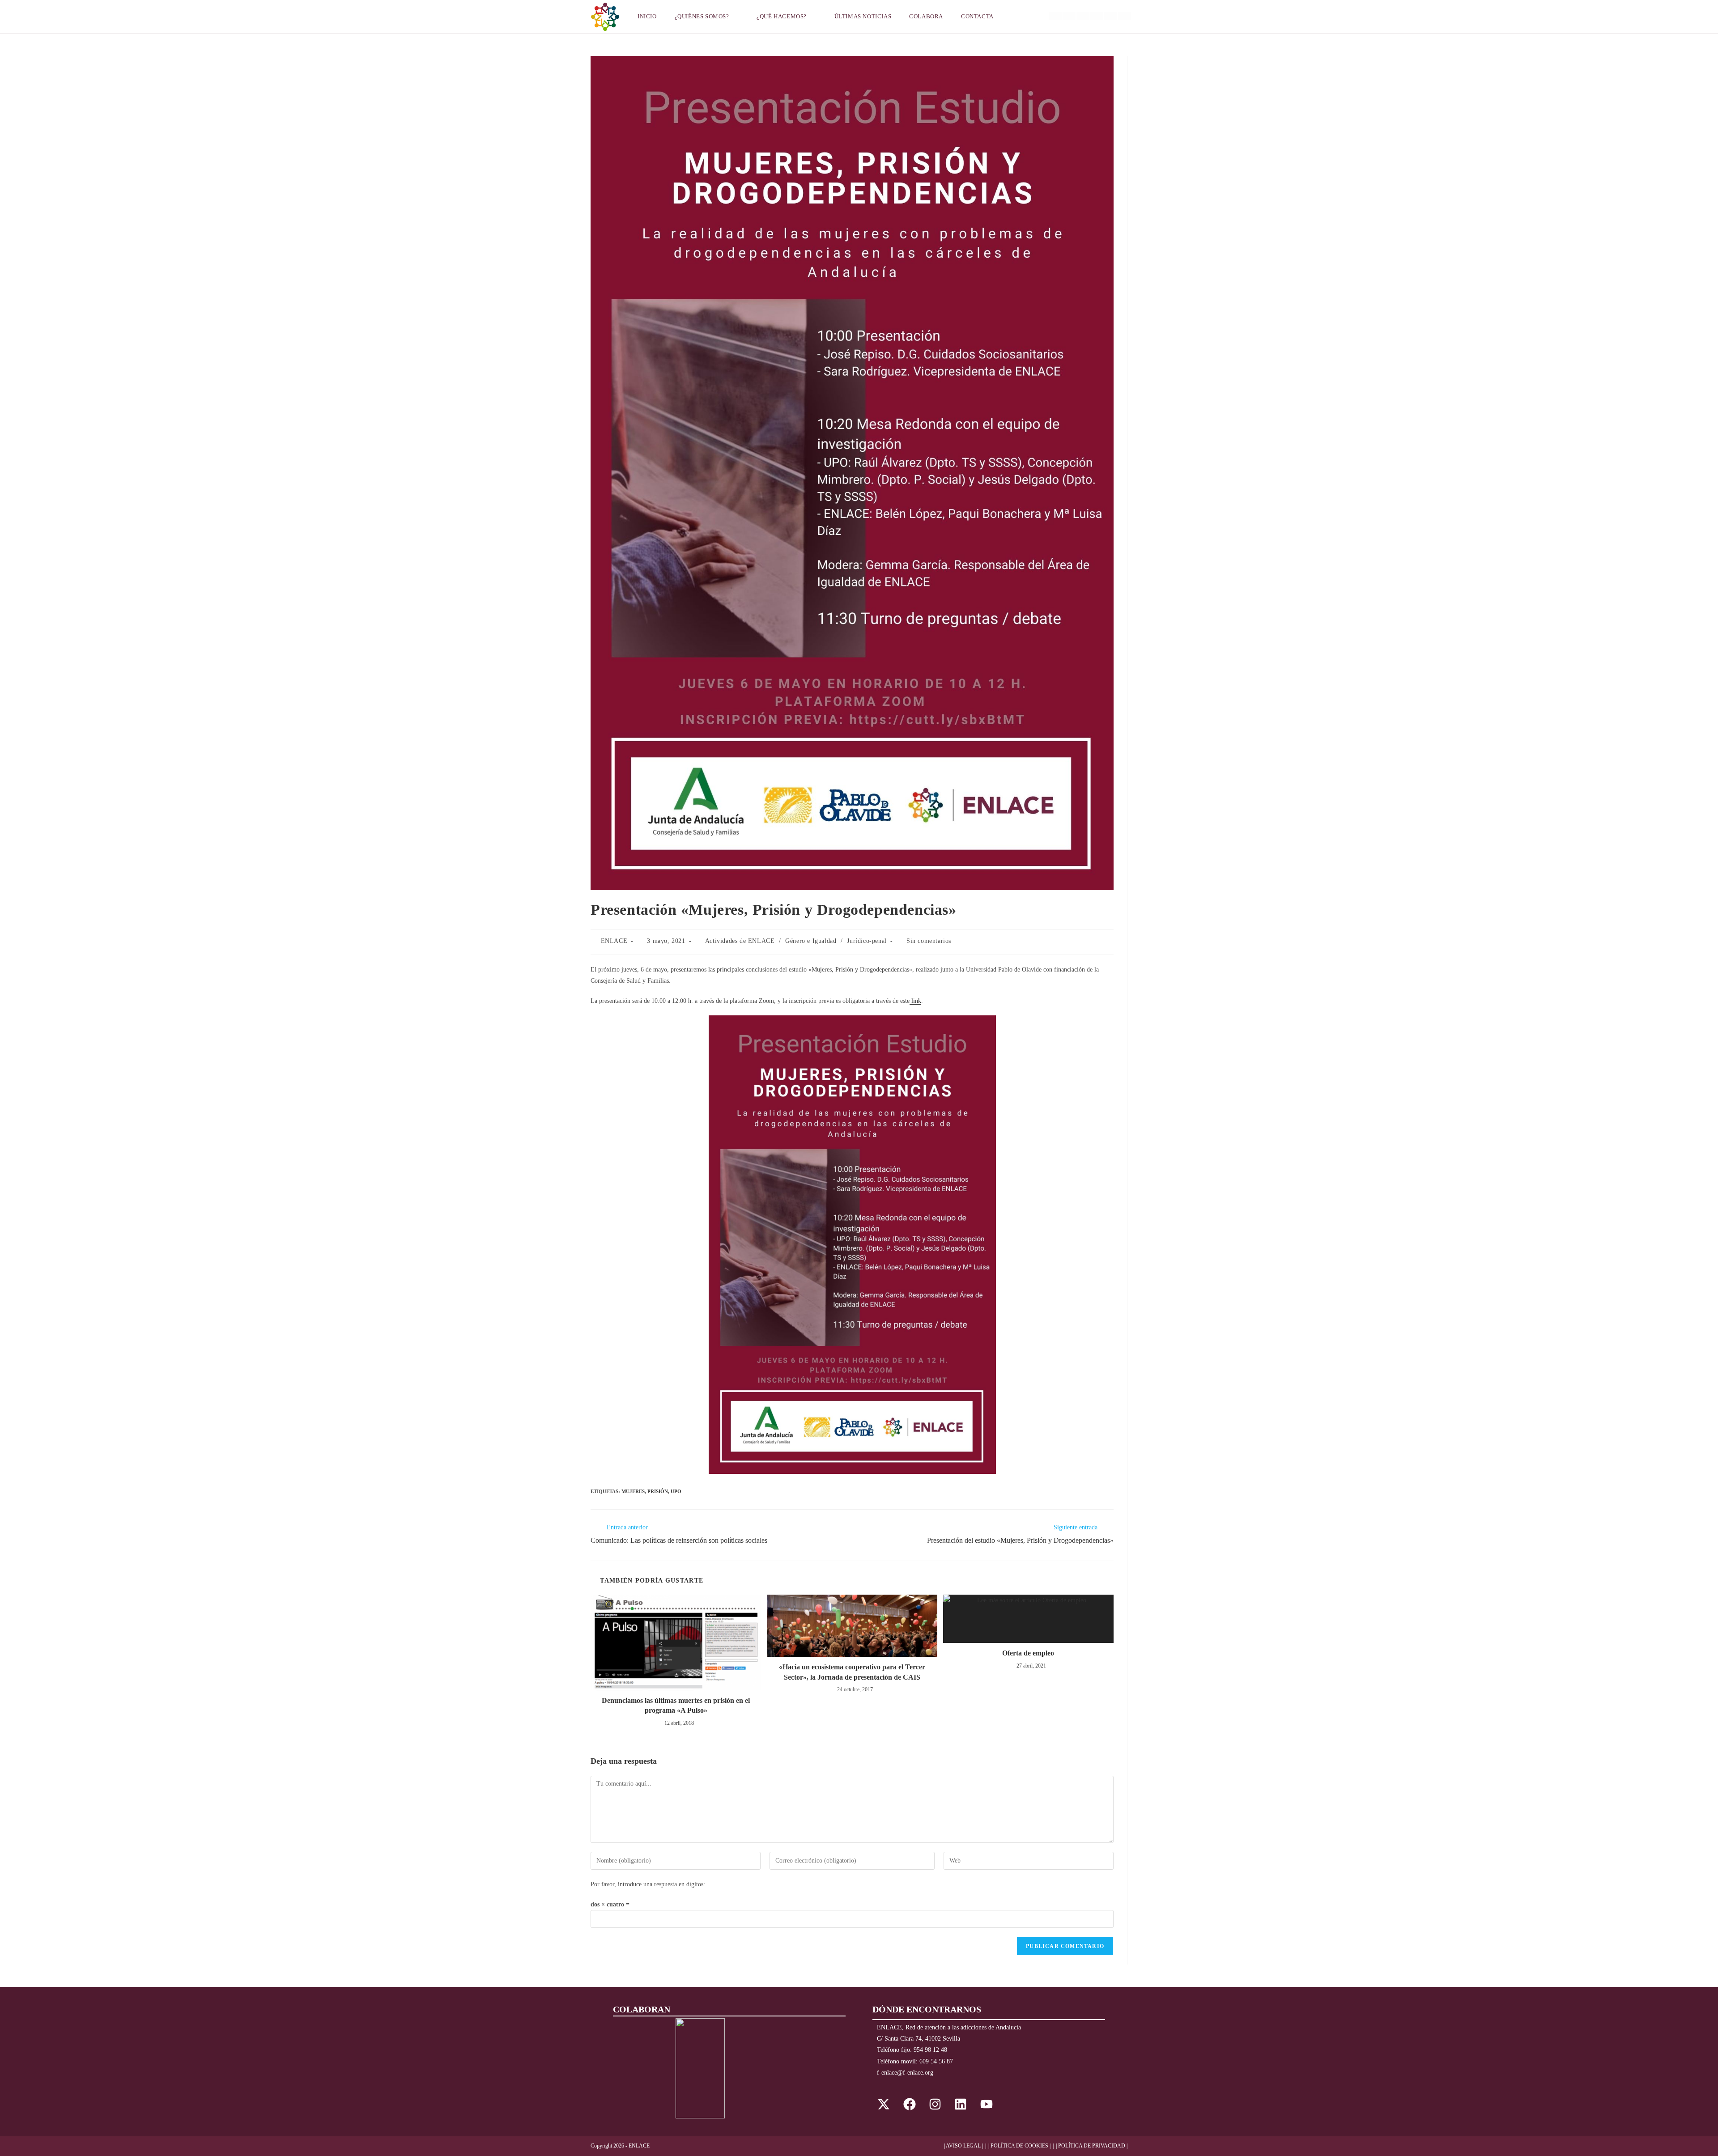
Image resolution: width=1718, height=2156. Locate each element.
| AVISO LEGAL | (963, 2146)
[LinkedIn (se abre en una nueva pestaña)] (1097, 16)
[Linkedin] (961, 2104)
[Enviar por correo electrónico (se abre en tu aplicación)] (1125, 16)
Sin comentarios (929, 941)
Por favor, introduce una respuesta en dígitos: (648, 1884)
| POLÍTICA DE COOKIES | (1019, 2146)
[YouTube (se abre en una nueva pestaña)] (1111, 16)
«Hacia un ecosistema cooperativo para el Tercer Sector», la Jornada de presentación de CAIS (852, 1672)
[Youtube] (987, 2104)
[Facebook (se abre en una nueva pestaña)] (1069, 16)
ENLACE (614, 941)
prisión (658, 1491)
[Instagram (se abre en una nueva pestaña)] (1083, 16)
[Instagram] (935, 2104)
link (915, 1001)
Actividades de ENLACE (740, 941)
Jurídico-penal (867, 941)
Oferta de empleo (1028, 1653)
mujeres (633, 1491)
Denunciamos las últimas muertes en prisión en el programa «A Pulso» (676, 1705)
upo (676, 1491)
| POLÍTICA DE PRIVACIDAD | (1092, 2146)
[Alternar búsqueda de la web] (1014, 17)
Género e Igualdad (811, 941)
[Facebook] (909, 2104)
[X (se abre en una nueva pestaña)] (1055, 16)
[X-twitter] (884, 2104)
